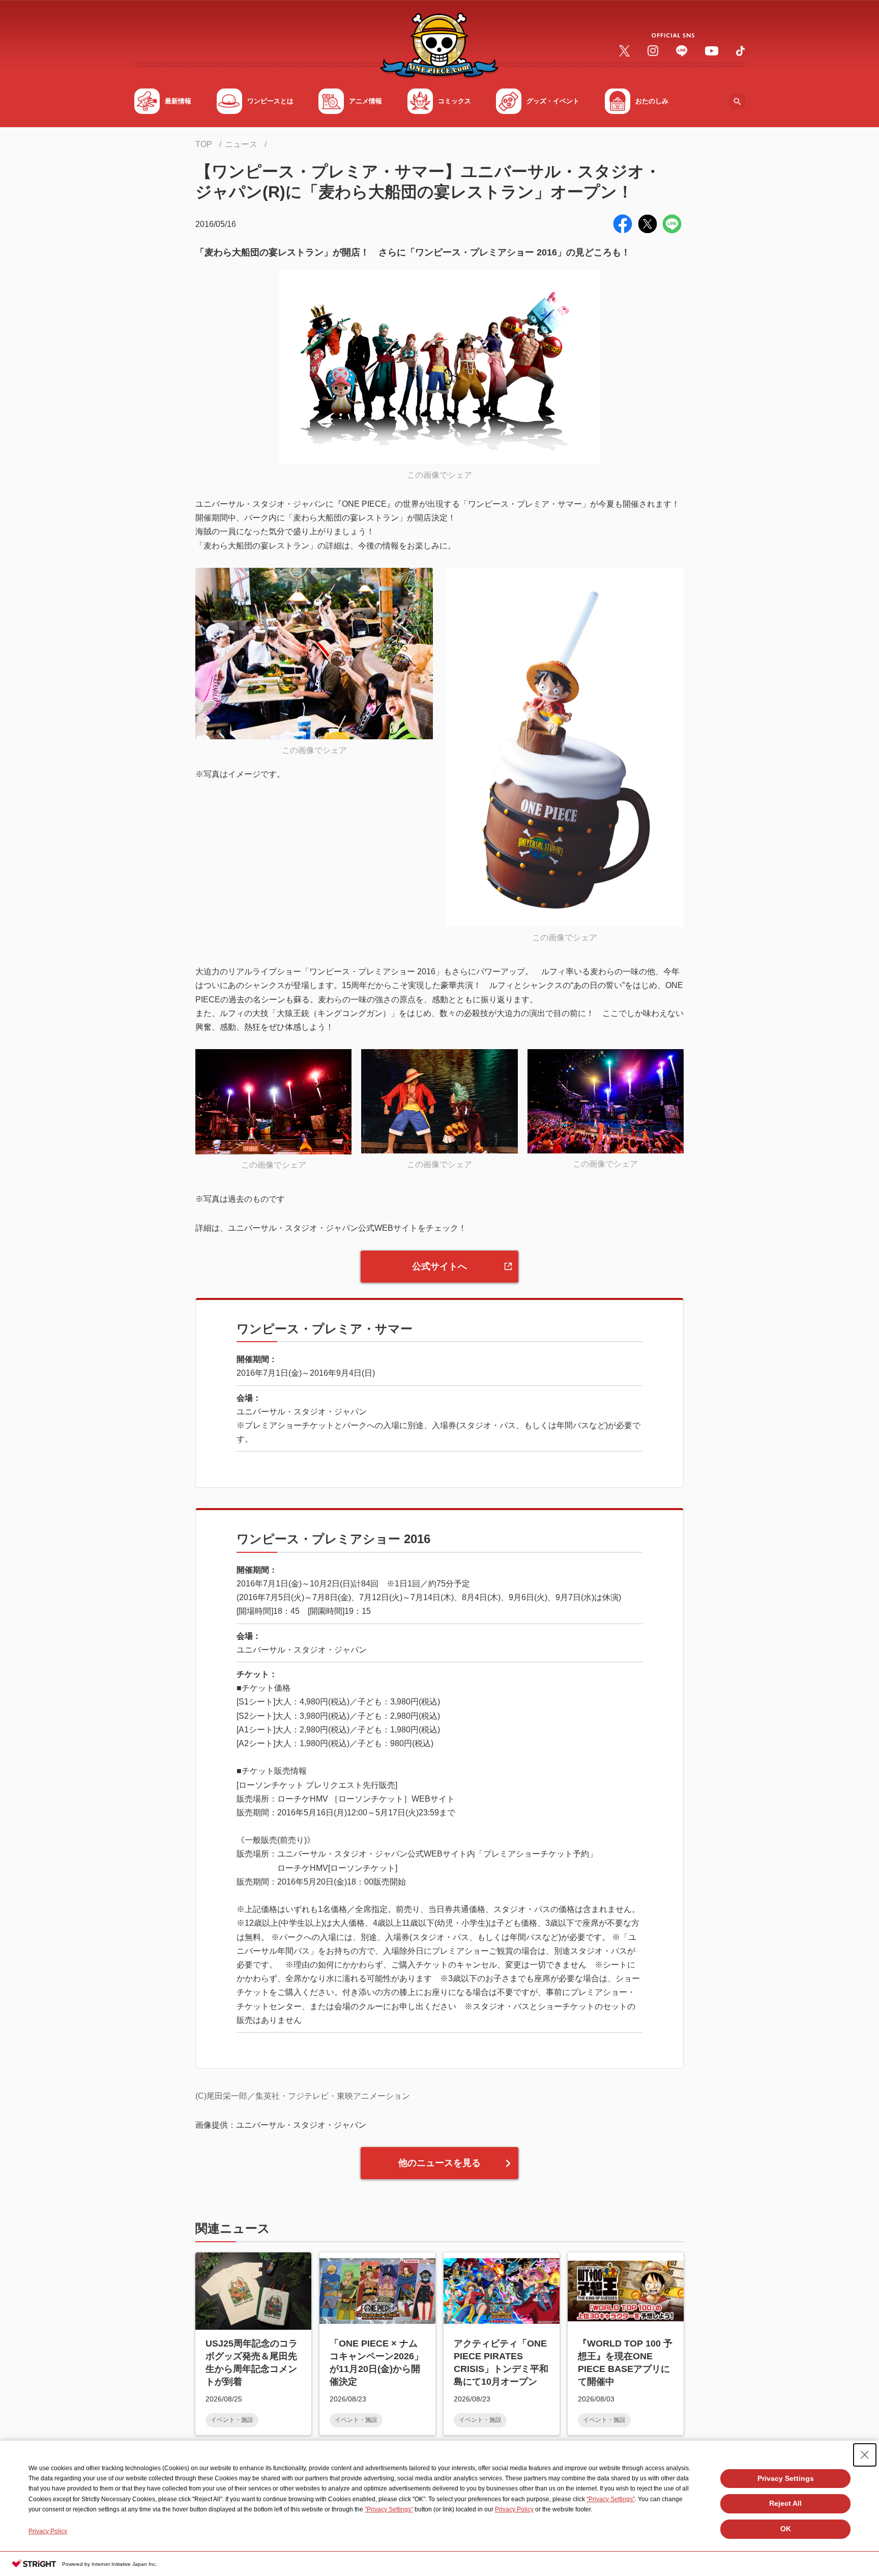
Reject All (785, 2503)
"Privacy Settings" (611, 2499)
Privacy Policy (514, 2509)
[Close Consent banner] (865, 2455)
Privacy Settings (786, 2478)
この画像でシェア (439, 475)
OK (786, 2529)
